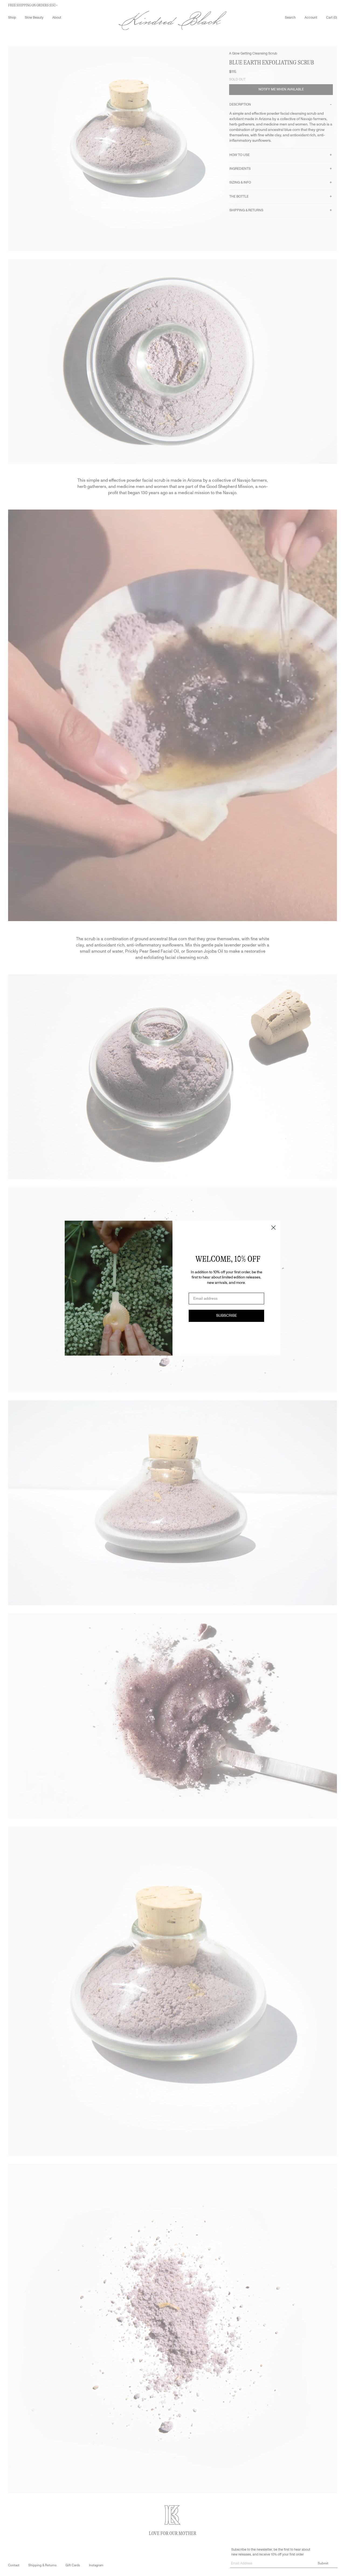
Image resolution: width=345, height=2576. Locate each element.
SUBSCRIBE (227, 1316)
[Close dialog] (273, 1228)
